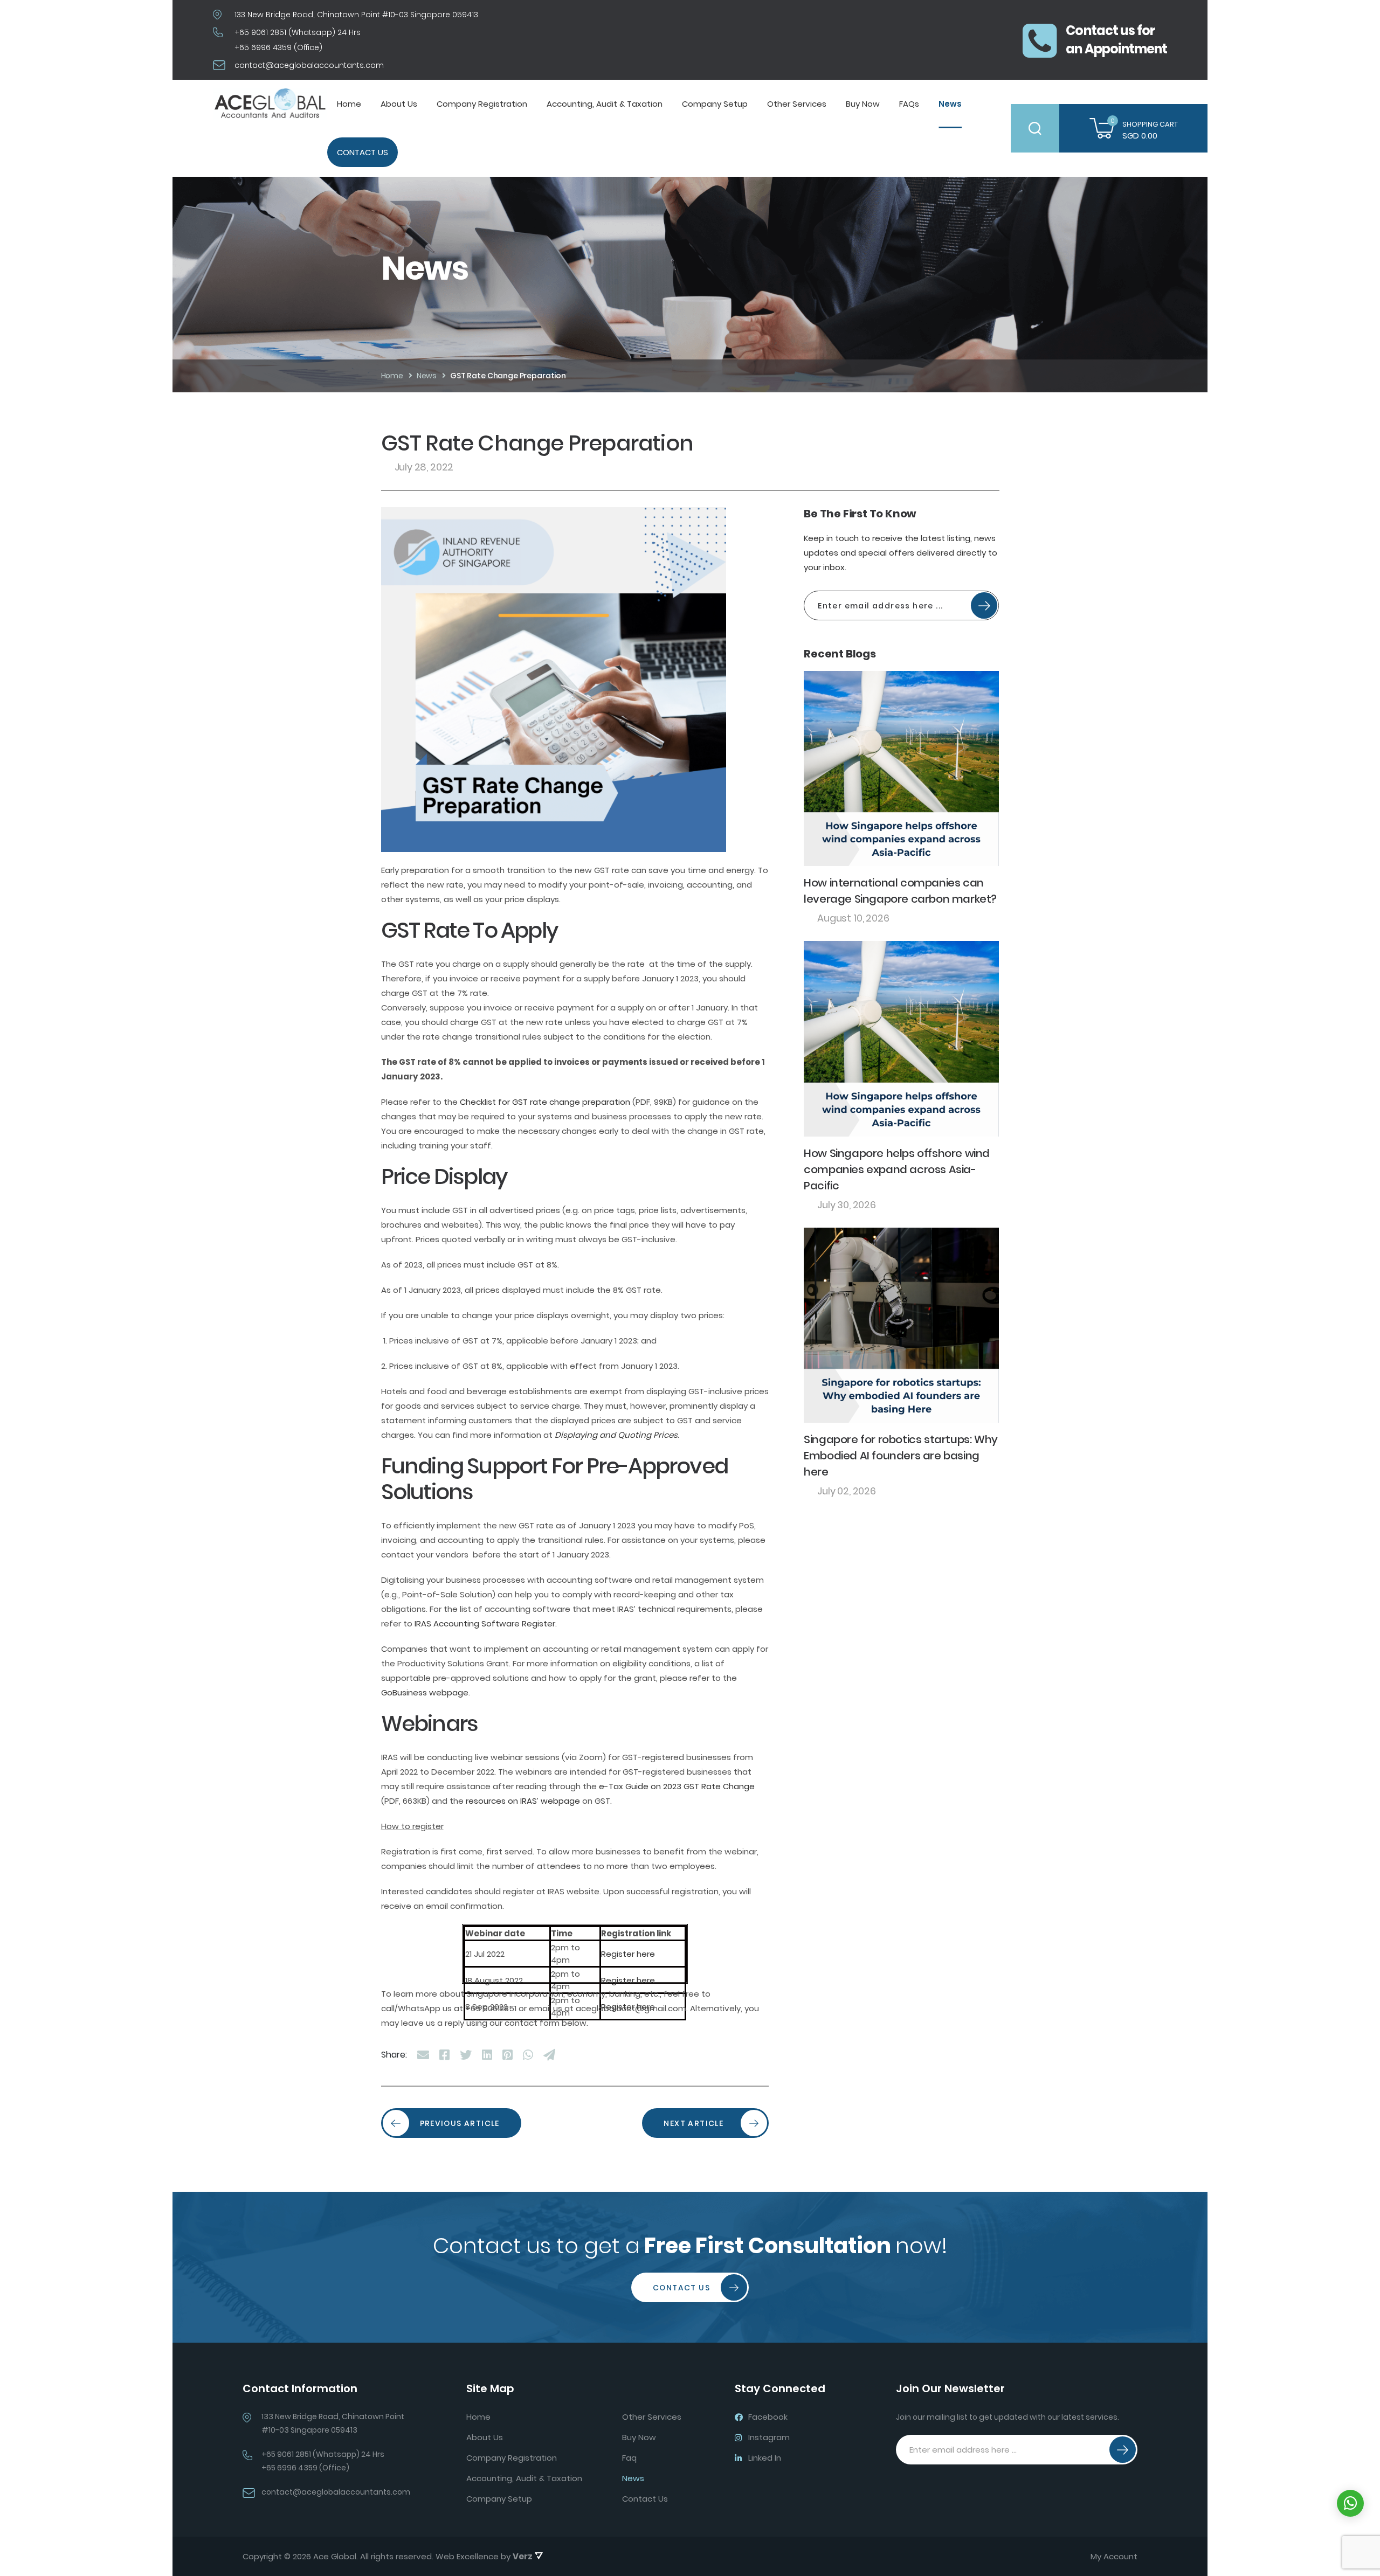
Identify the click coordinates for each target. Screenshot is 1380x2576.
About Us (399, 104)
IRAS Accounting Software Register (485, 1623)
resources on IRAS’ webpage (523, 1801)
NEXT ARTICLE (694, 2123)
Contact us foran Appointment (1116, 40)
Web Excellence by (484, 2556)
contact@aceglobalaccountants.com (309, 65)
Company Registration (482, 104)
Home (349, 104)
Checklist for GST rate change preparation (545, 1102)
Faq (629, 2458)
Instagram (769, 2437)
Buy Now (863, 104)
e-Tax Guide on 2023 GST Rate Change (677, 1786)
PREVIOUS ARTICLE (460, 2123)
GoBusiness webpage (425, 1692)
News (950, 104)
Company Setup (715, 104)
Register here (628, 1954)
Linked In (765, 2458)
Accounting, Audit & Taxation (605, 104)
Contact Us (363, 152)
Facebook (768, 2417)
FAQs (909, 104)
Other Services (797, 104)
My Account (1114, 2557)
